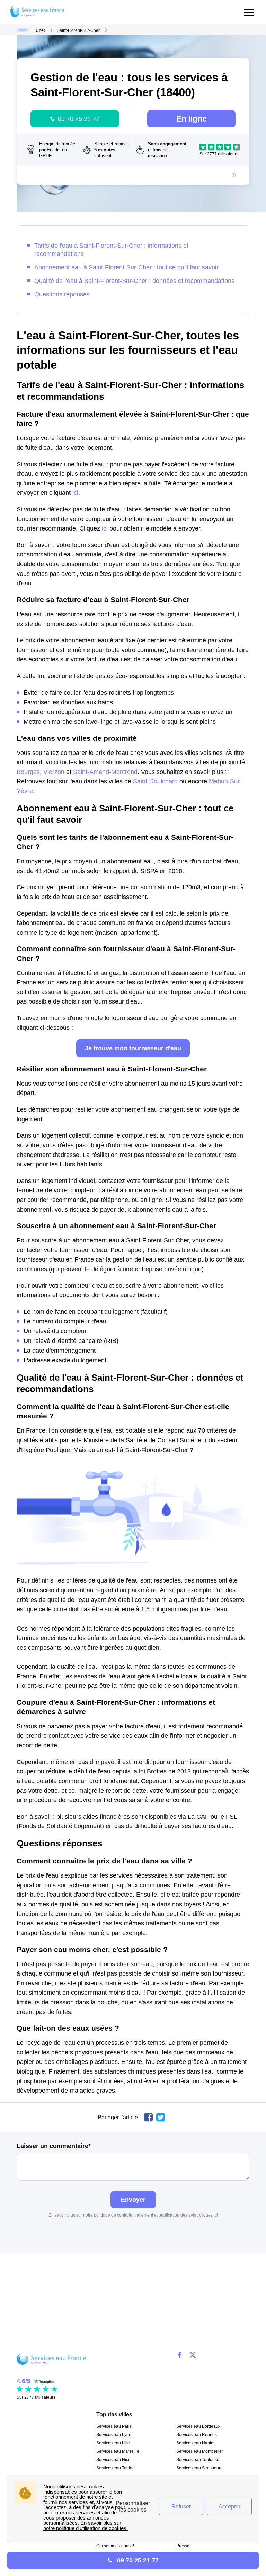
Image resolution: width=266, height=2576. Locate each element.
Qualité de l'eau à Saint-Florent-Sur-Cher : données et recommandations (134, 281)
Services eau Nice (113, 2460)
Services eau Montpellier (200, 2451)
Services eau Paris (114, 2426)
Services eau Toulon (116, 2468)
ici (75, 493)
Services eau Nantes (196, 2443)
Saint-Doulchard (155, 781)
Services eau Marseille (118, 2451)
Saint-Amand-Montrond (105, 772)
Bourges (28, 772)
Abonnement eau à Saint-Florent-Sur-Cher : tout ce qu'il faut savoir (126, 267)
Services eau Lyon (114, 2435)
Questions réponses (62, 294)
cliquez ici (209, 2215)
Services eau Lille (113, 2443)
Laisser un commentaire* (54, 2146)
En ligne (192, 119)
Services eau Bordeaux (198, 2426)
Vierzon (54, 772)
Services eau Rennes (197, 2435)
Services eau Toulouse (198, 2460)
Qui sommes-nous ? (115, 2546)
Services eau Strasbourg (199, 2468)
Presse (183, 2546)
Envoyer (133, 2199)
